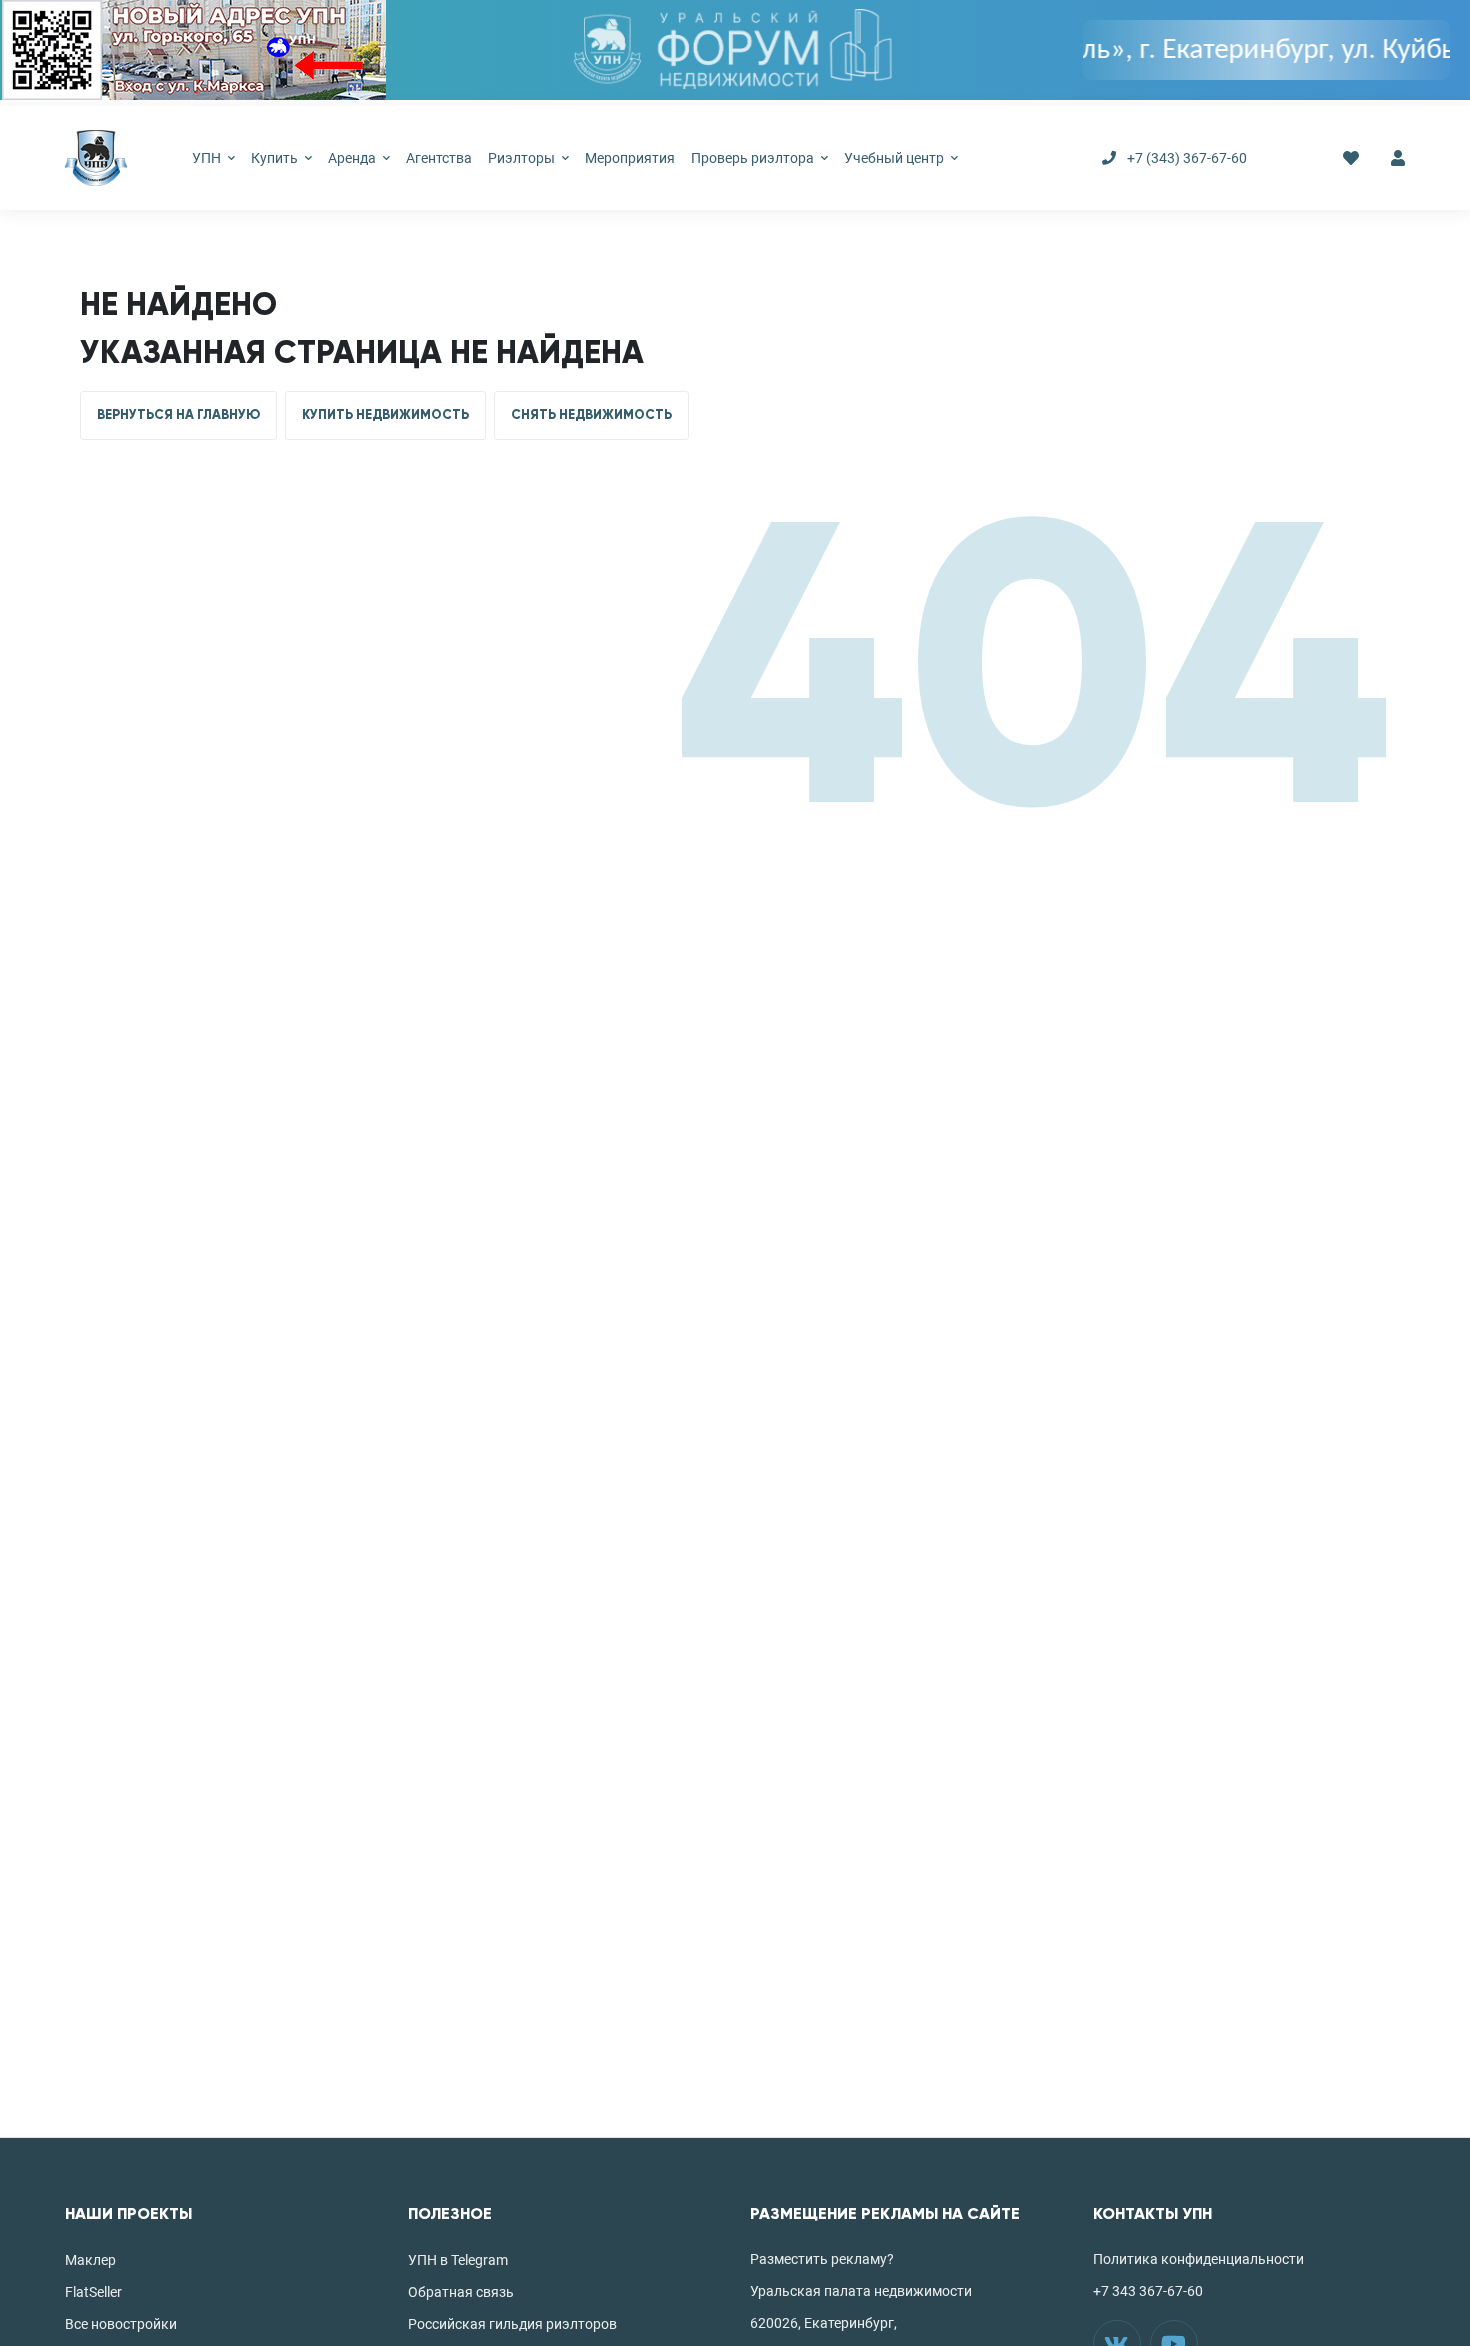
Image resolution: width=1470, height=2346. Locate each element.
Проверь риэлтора (754, 158)
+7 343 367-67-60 (1148, 2291)
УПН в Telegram (458, 2260)
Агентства (439, 158)
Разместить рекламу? (822, 2259)
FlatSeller (93, 2292)
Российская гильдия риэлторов (512, 2324)
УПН (208, 158)
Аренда (353, 158)
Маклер (90, 2260)
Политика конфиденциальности (1198, 2259)
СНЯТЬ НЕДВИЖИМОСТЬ (591, 415)
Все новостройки (121, 2324)
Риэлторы (523, 158)
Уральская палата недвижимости (861, 2291)
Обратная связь (461, 2292)
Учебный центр (895, 158)
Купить (276, 158)
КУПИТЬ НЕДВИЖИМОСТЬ (385, 415)
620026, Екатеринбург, (823, 2323)
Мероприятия (630, 158)
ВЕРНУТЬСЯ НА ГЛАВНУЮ (178, 415)
